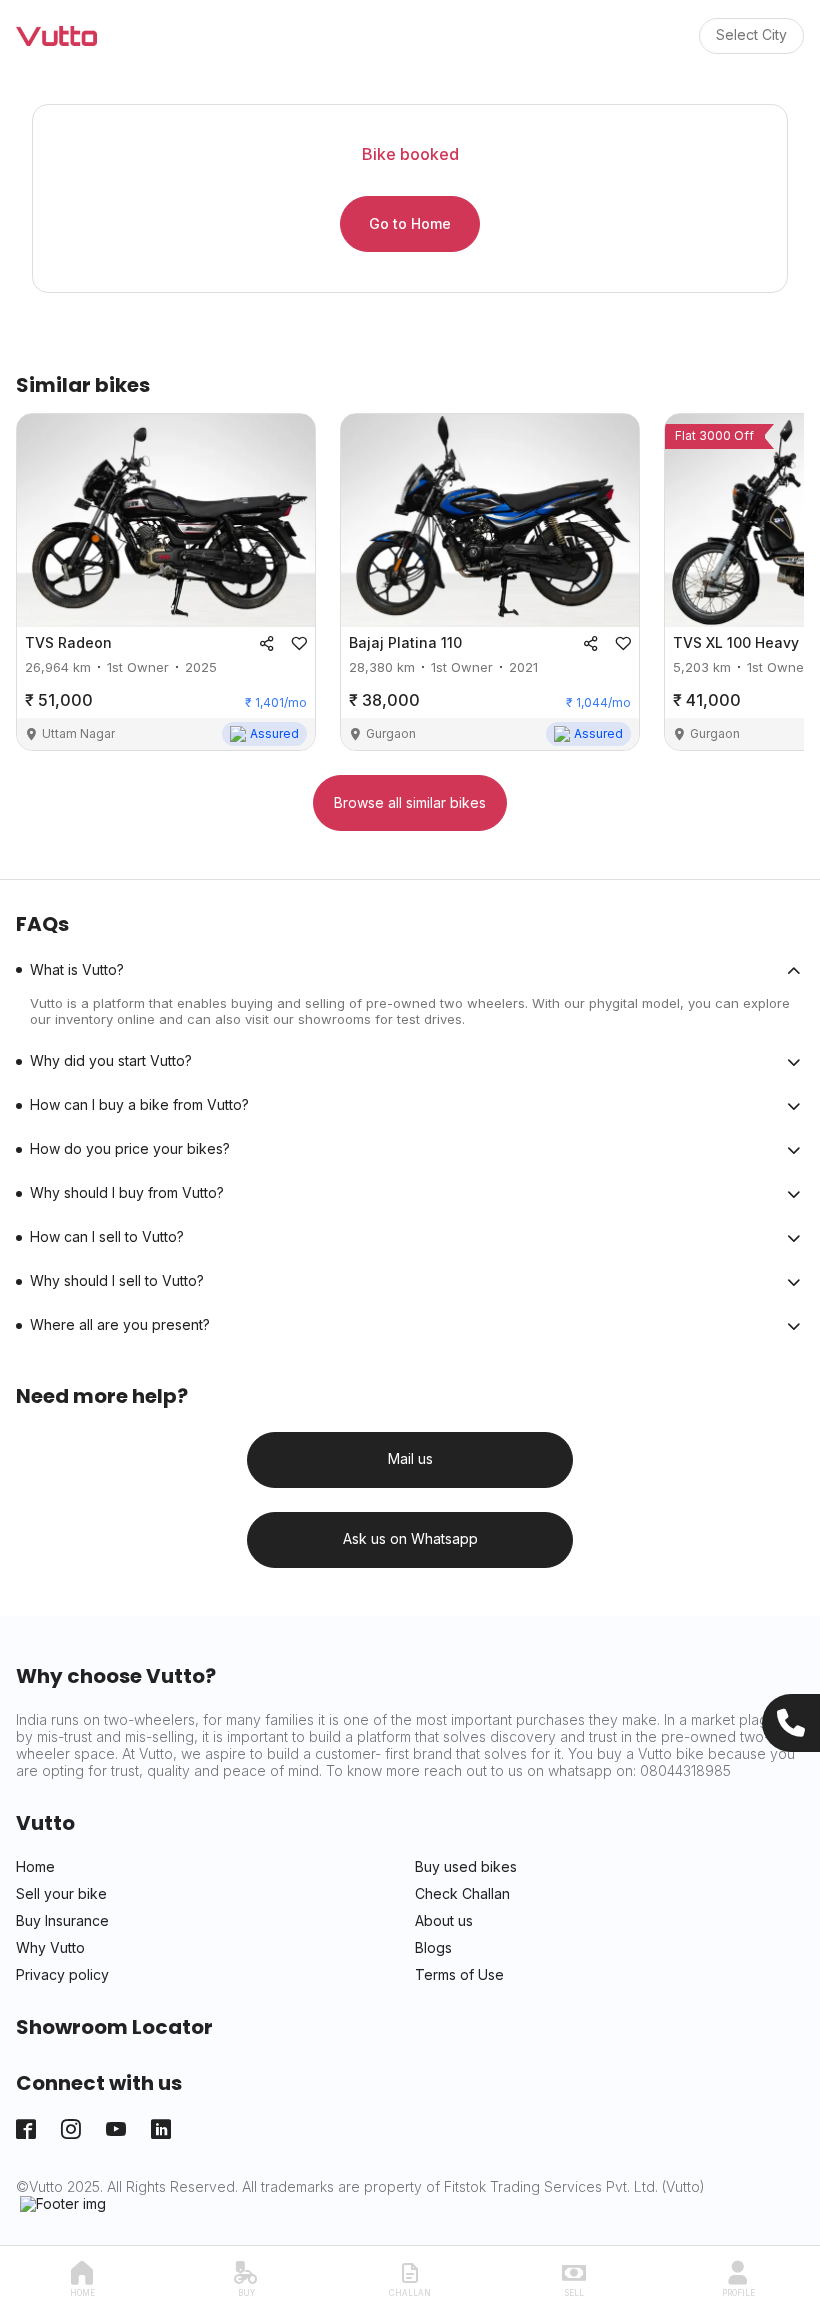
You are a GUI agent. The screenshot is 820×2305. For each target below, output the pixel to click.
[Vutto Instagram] (71, 2129)
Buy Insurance (62, 1921)
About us (444, 1921)
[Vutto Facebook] (26, 2129)
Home (35, 1867)
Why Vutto (50, 1948)
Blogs (433, 1948)
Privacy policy (62, 1975)
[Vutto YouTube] (116, 2129)
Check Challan (462, 1894)
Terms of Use (459, 1975)
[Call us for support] (791, 1723)
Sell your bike (61, 1894)
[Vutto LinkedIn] (161, 2129)
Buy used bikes (466, 1867)
